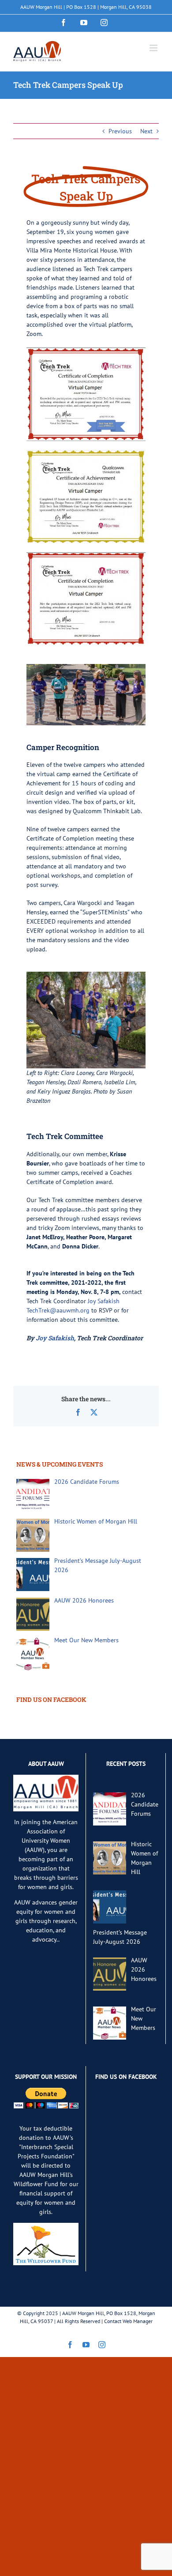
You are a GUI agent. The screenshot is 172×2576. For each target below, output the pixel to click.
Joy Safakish (104, 1301)
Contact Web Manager (128, 2321)
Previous (120, 131)
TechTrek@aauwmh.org (58, 1310)
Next (146, 131)
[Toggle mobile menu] (154, 48)
